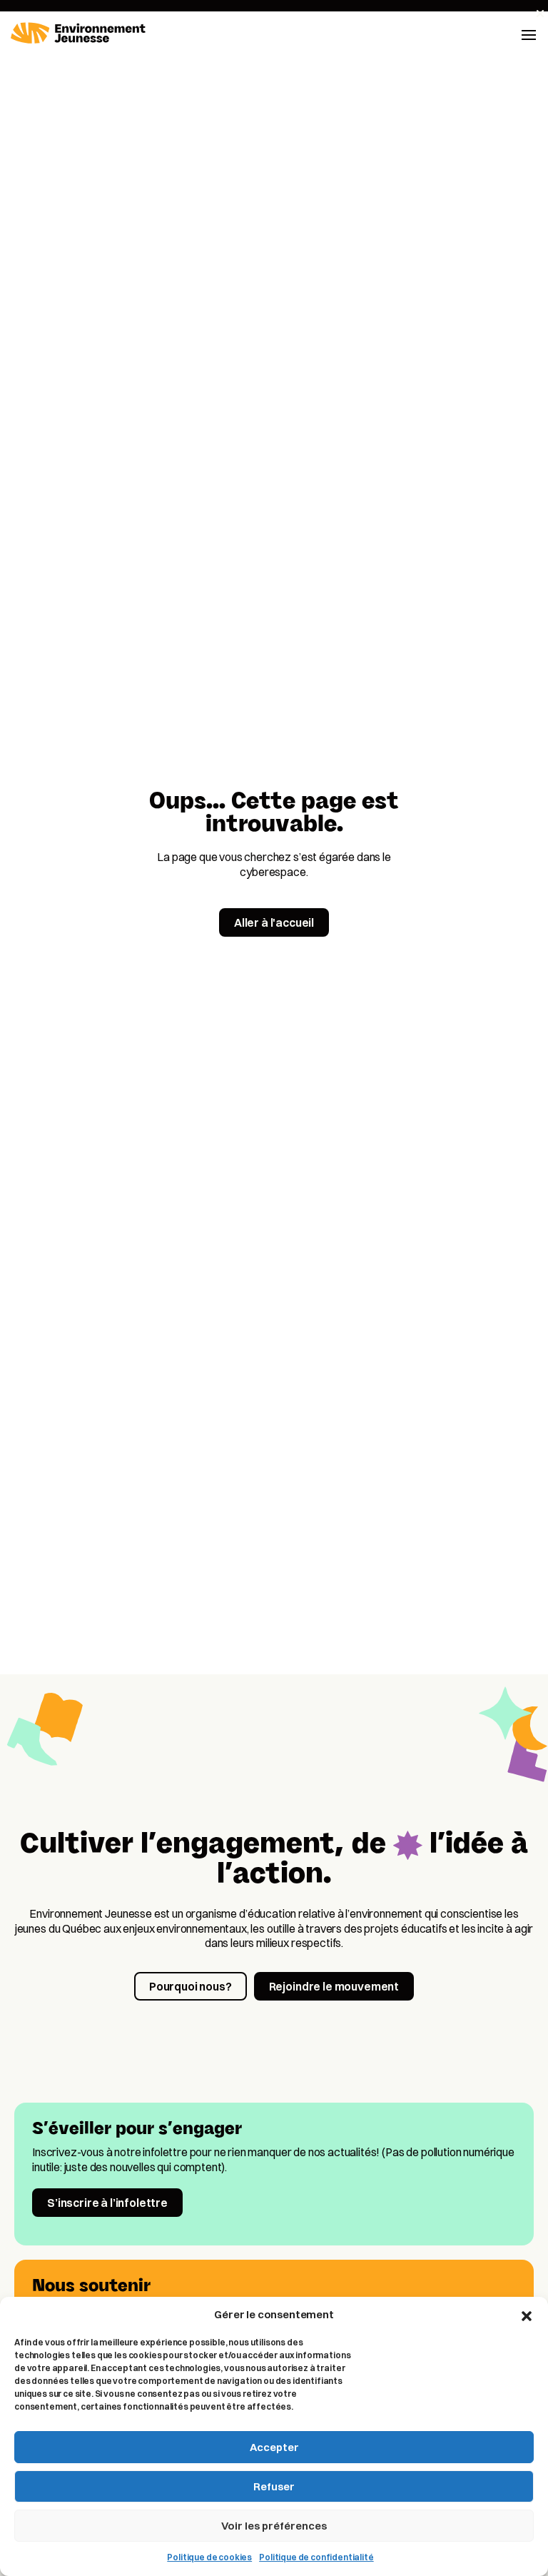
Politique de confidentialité (316, 2557)
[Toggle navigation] (529, 34)
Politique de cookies (209, 2557)
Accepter (274, 2447)
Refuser (274, 2486)
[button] (527, 2315)
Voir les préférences (274, 2526)
